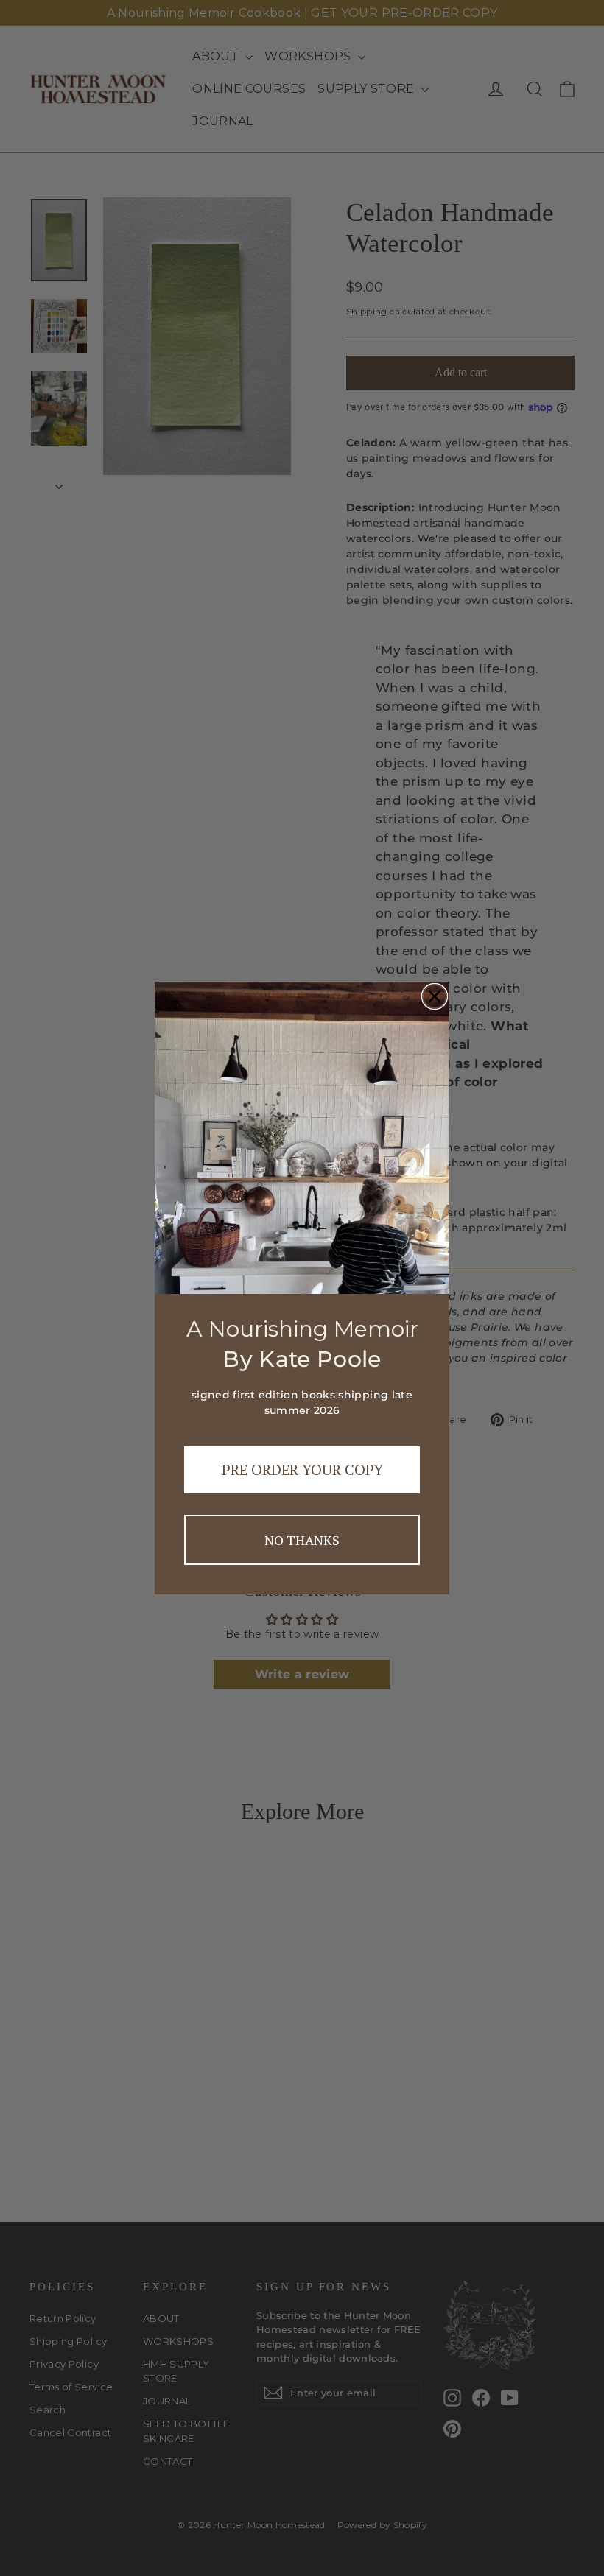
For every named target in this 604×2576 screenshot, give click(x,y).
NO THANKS (302, 1540)
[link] (302, 1137)
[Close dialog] (435, 996)
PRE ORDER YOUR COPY (302, 1470)
